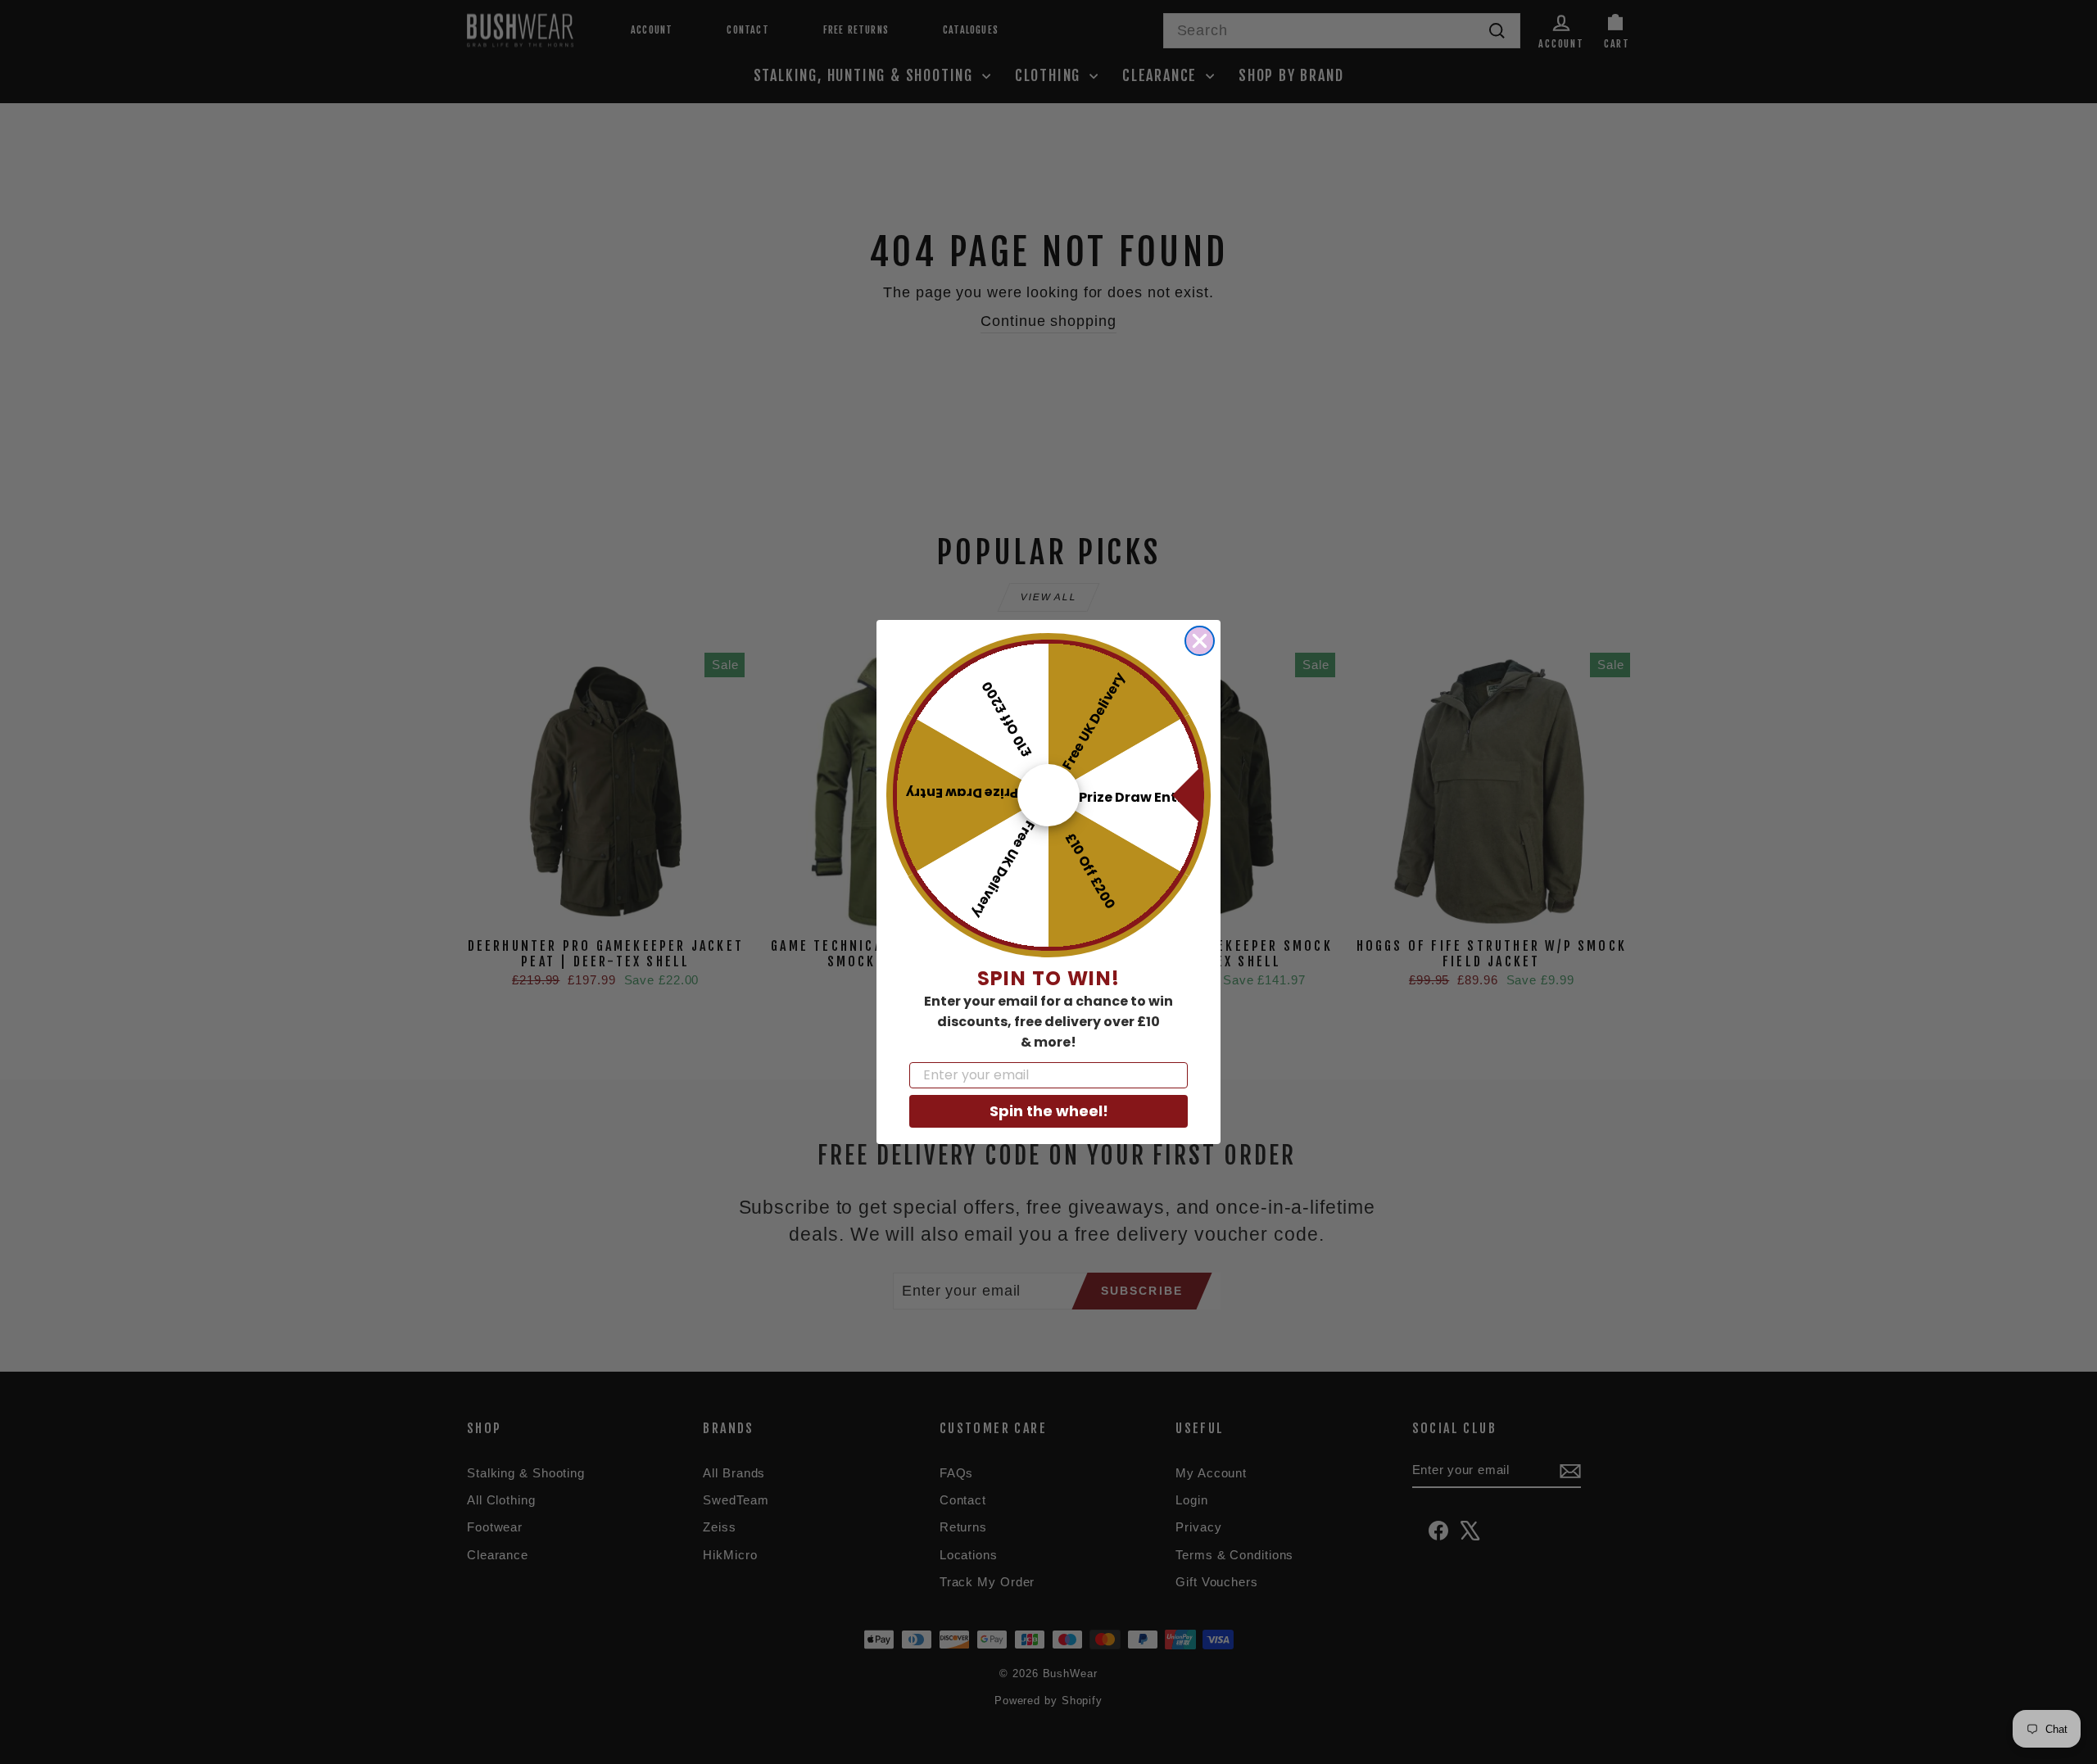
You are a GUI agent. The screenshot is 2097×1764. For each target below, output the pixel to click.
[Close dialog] (1200, 641)
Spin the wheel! (1049, 1111)
